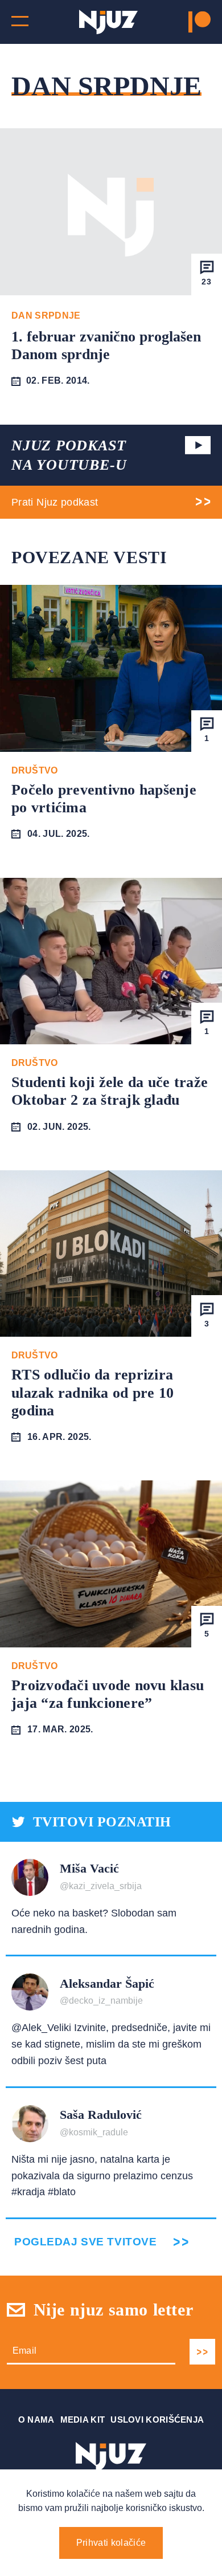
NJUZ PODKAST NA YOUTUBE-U (69, 455)
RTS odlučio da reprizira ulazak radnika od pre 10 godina (92, 1392)
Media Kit (83, 2420)
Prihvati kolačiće (111, 2543)
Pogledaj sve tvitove (85, 2242)
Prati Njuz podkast (55, 502)
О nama (36, 2420)
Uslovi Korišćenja (157, 2420)
